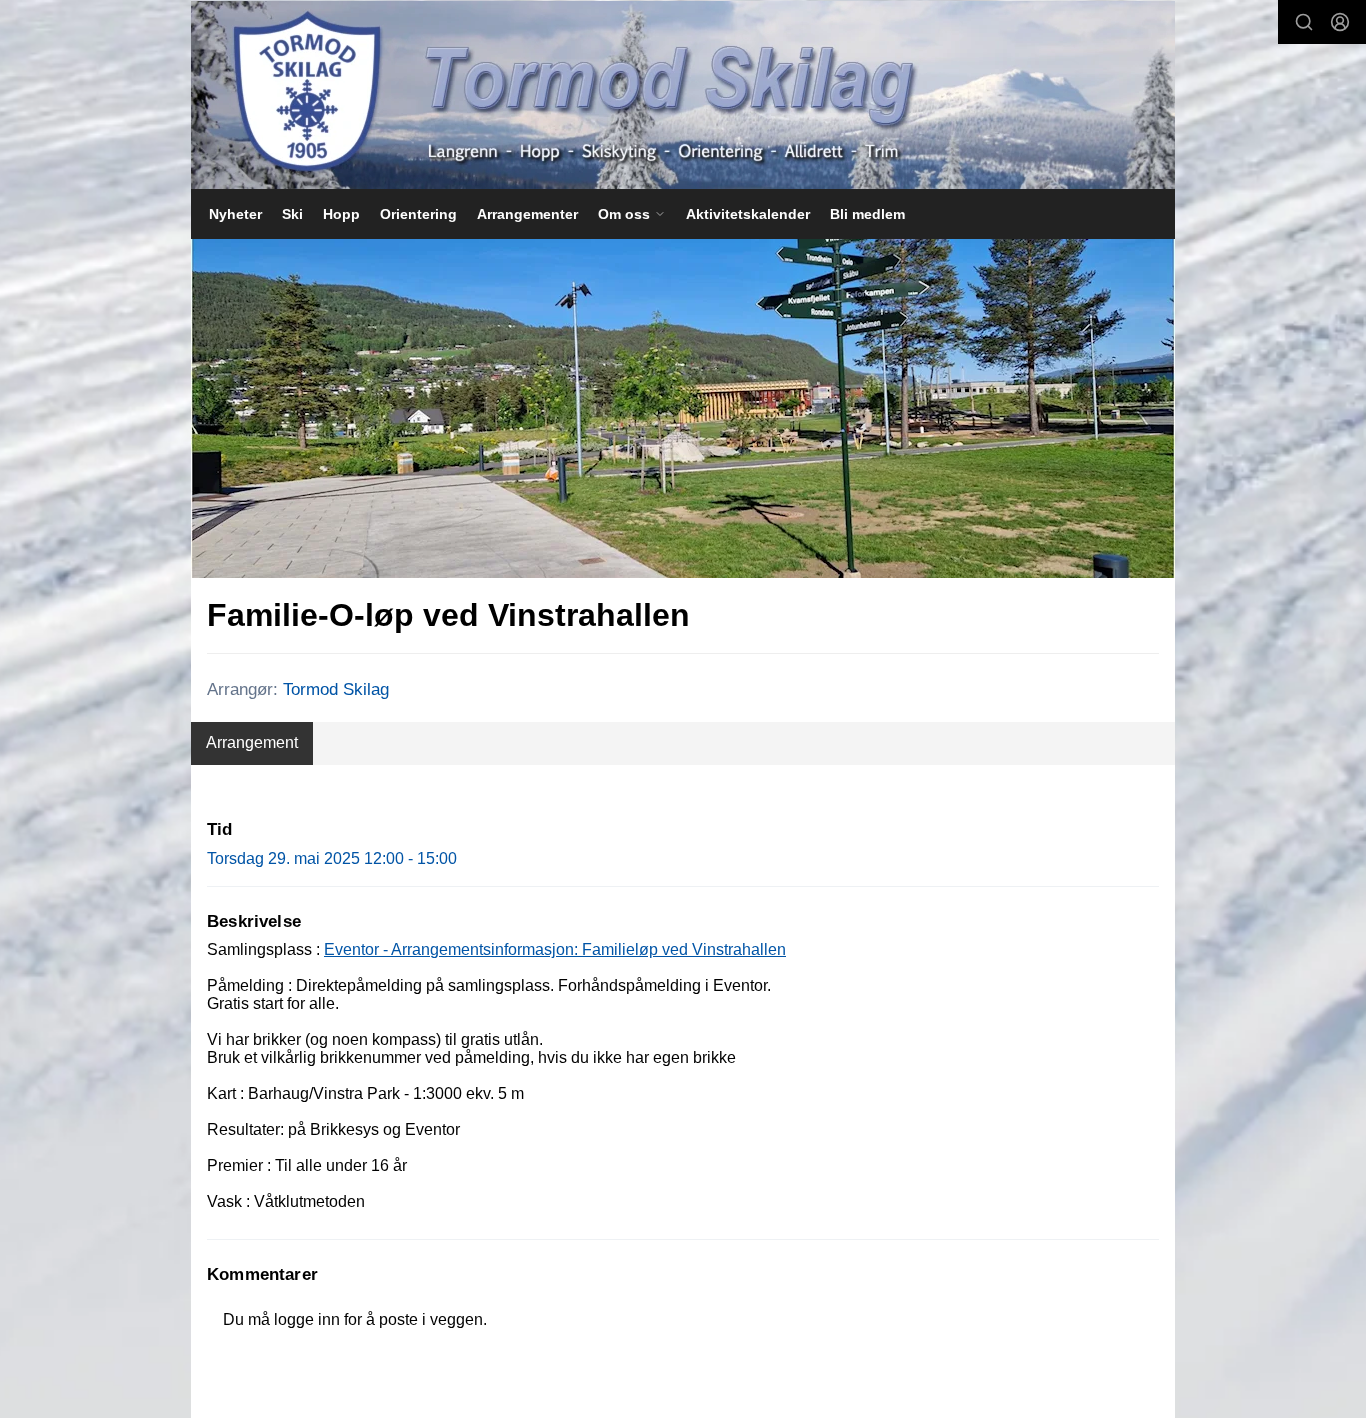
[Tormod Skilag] (683, 95)
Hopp (341, 214)
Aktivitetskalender (748, 214)
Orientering (418, 214)
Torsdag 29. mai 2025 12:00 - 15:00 (332, 858)
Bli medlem (867, 214)
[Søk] (1304, 22)
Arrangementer (527, 214)
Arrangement (252, 742)
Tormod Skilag (336, 689)
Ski (292, 214)
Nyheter (235, 214)
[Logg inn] (1340, 22)
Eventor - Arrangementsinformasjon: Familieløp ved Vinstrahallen (555, 949)
